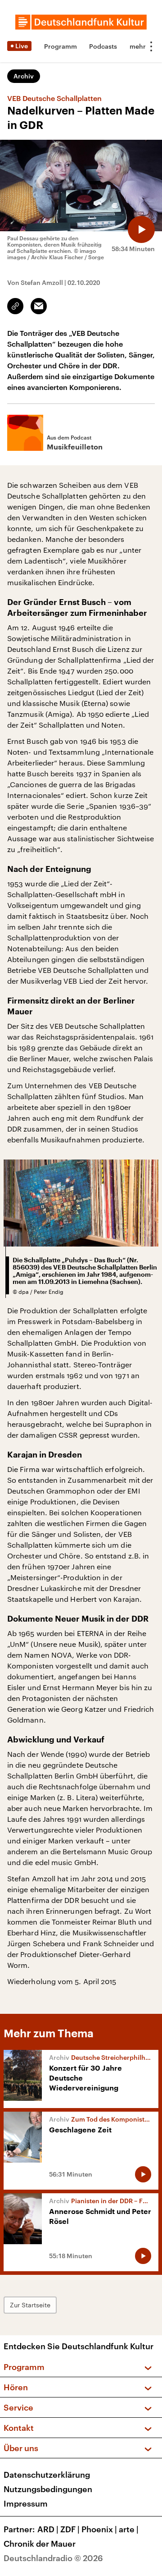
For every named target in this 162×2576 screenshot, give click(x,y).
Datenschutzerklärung (47, 2475)
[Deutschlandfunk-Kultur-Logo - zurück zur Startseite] (81, 22)
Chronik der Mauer (40, 2544)
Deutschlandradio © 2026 (53, 2558)
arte (129, 2529)
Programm (61, 46)
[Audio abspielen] (141, 229)
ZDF (70, 2529)
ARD (48, 2529)
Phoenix (99, 2529)
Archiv (24, 76)
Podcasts (103, 46)
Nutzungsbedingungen (48, 2489)
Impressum (26, 2503)
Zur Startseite (30, 2305)
